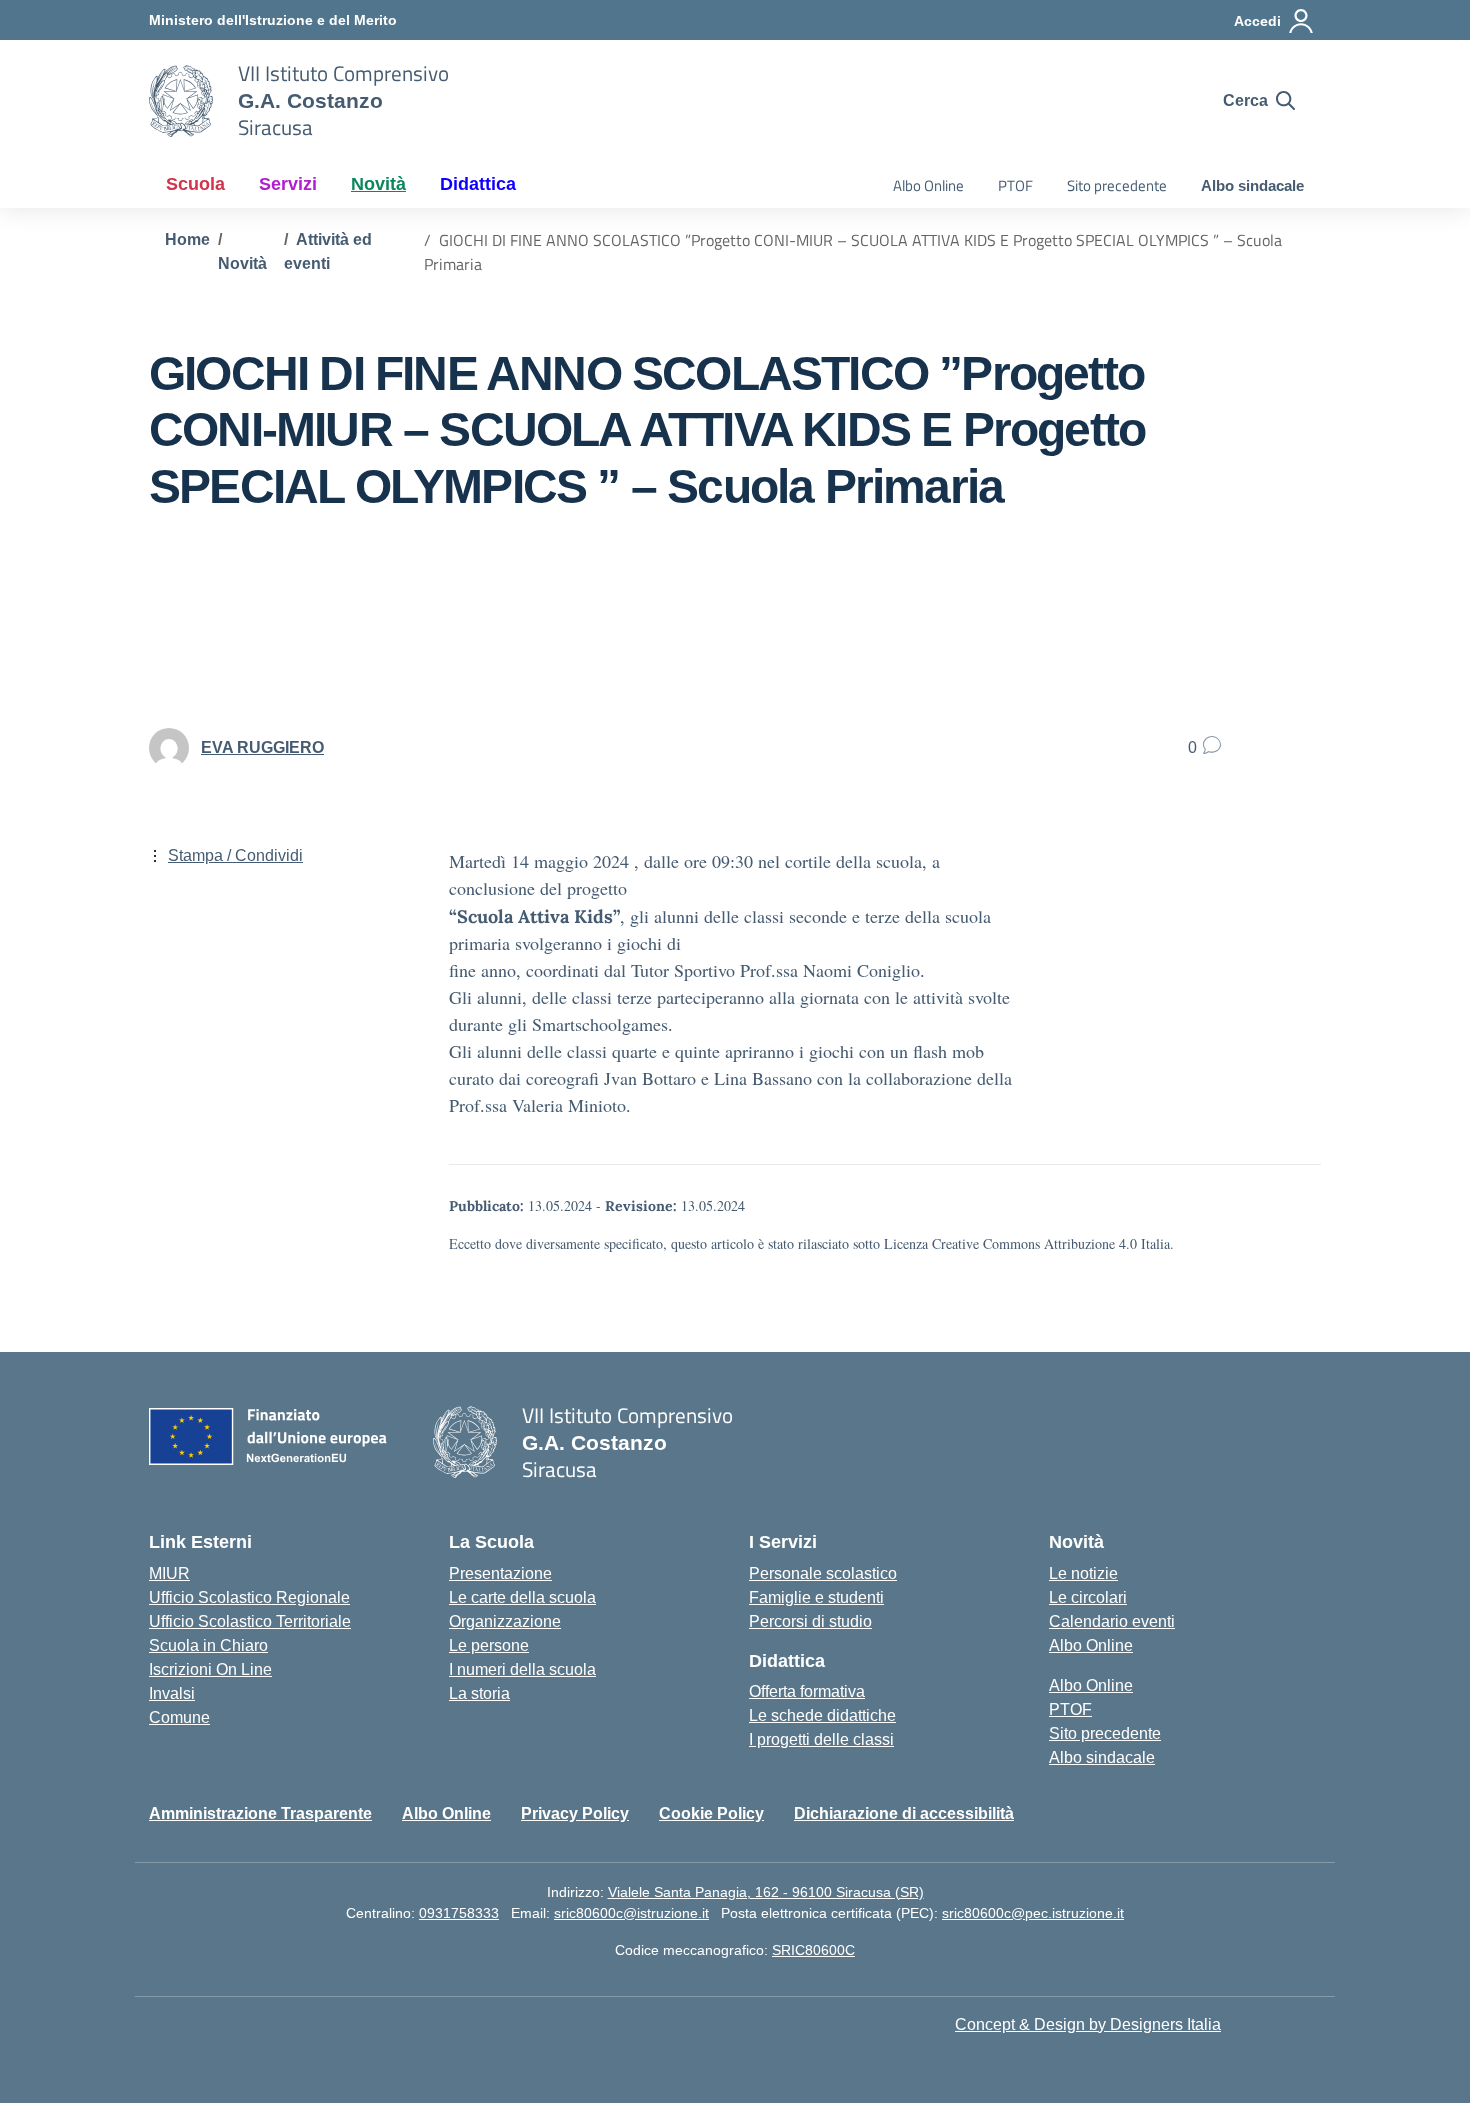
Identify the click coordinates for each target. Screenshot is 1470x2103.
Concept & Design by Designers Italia (1088, 2024)
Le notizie (1083, 1573)
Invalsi (172, 1693)
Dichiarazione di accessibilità (904, 1813)
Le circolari (1088, 1597)
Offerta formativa (807, 1691)
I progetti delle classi (821, 1739)
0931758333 (459, 1913)
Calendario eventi (1112, 1621)
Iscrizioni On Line (210, 1669)
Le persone (489, 1645)
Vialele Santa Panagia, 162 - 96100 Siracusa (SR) (766, 1892)
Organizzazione (505, 1621)
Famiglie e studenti (816, 1597)
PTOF (1015, 185)
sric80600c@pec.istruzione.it (1033, 1913)
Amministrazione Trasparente (260, 1813)
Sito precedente (1117, 185)
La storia (479, 1693)
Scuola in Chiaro (208, 1645)
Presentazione (500, 1573)
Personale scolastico (823, 1573)
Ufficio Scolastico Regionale (249, 1597)
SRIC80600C (813, 1950)
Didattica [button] (478, 184)
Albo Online (928, 185)
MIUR (169, 1573)
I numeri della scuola (522, 1669)
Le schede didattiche (822, 1715)
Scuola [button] (195, 184)
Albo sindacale (1252, 185)
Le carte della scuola (522, 1597)
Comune (179, 1717)
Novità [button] (378, 184)
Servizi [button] (288, 184)
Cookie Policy (711, 1813)
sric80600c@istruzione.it (631, 1913)
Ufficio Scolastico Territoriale (250, 1621)
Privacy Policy (575, 1813)
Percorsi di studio (810, 1621)
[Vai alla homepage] (181, 101)
